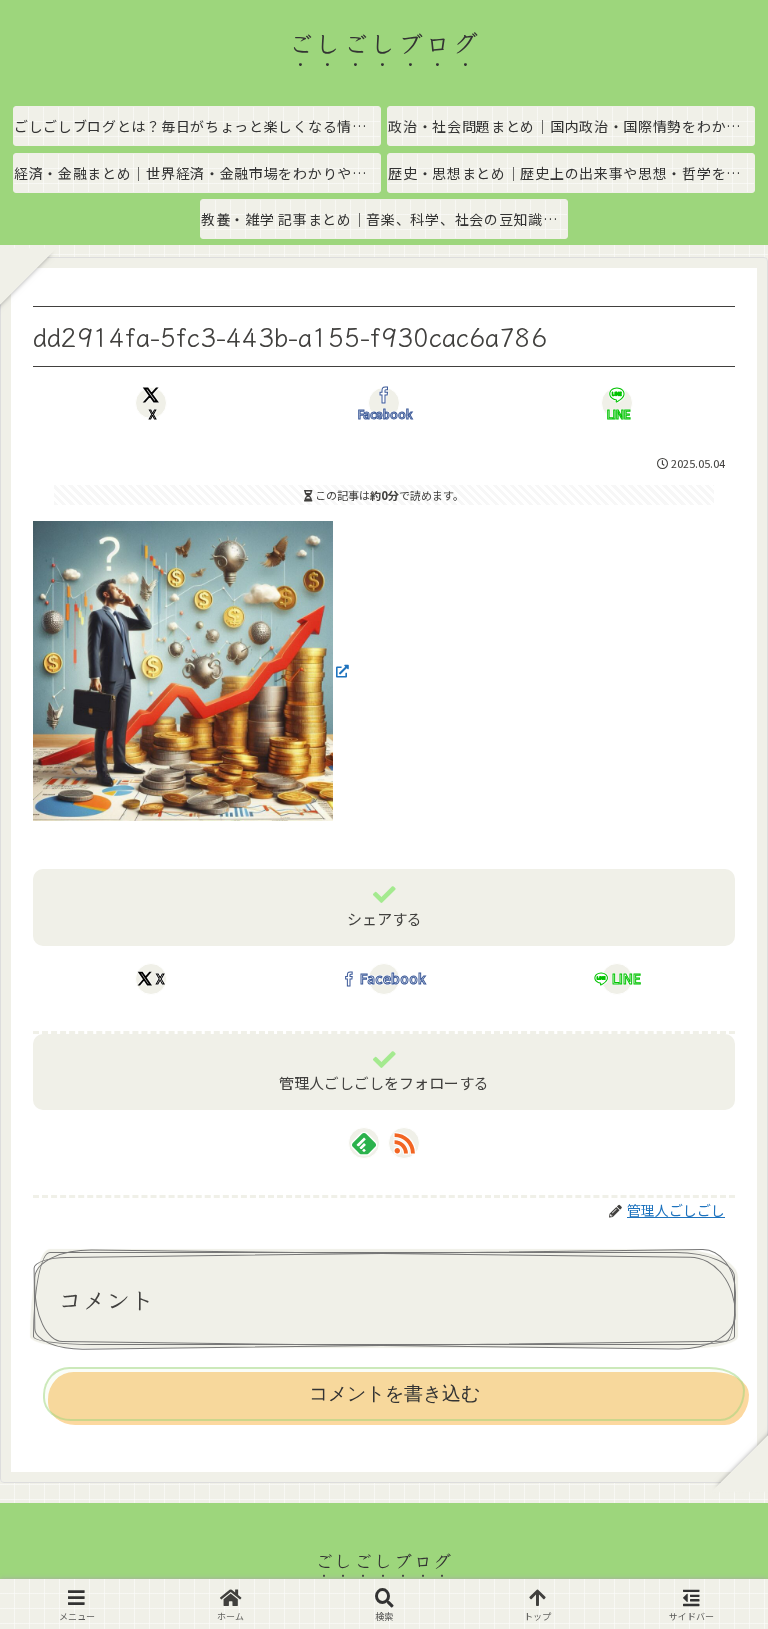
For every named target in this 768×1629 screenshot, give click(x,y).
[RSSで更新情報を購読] (404, 1143)
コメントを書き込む (394, 1393)
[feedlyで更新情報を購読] (364, 1143)
